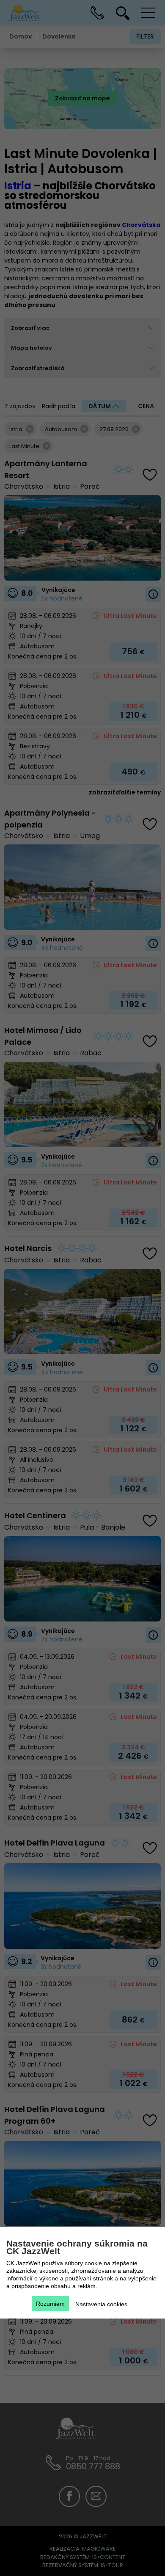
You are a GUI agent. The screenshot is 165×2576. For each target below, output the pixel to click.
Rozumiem (50, 2304)
